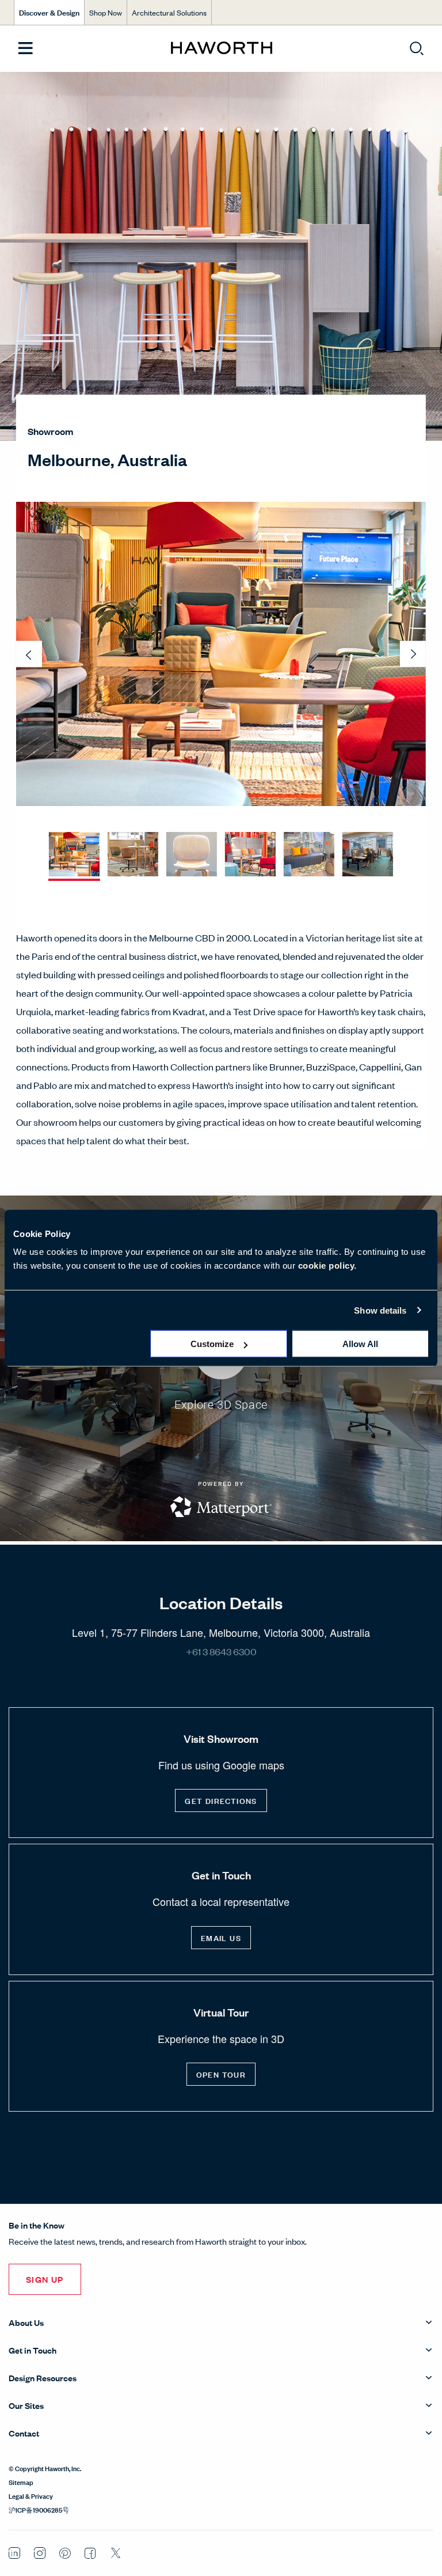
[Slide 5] (309, 855)
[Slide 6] (368, 855)
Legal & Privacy (31, 2495)
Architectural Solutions (169, 12)
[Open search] (417, 48)
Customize (212, 1344)
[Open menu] (26, 49)
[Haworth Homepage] (221, 48)
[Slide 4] (250, 855)
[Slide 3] (192, 855)
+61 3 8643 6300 (221, 1651)
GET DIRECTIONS (221, 1800)
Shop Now (106, 12)
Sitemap (21, 2482)
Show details (380, 1310)
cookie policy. (327, 1266)
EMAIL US (221, 1937)
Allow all (360, 1344)
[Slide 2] (133, 855)
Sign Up (45, 2279)
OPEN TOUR (221, 2074)
